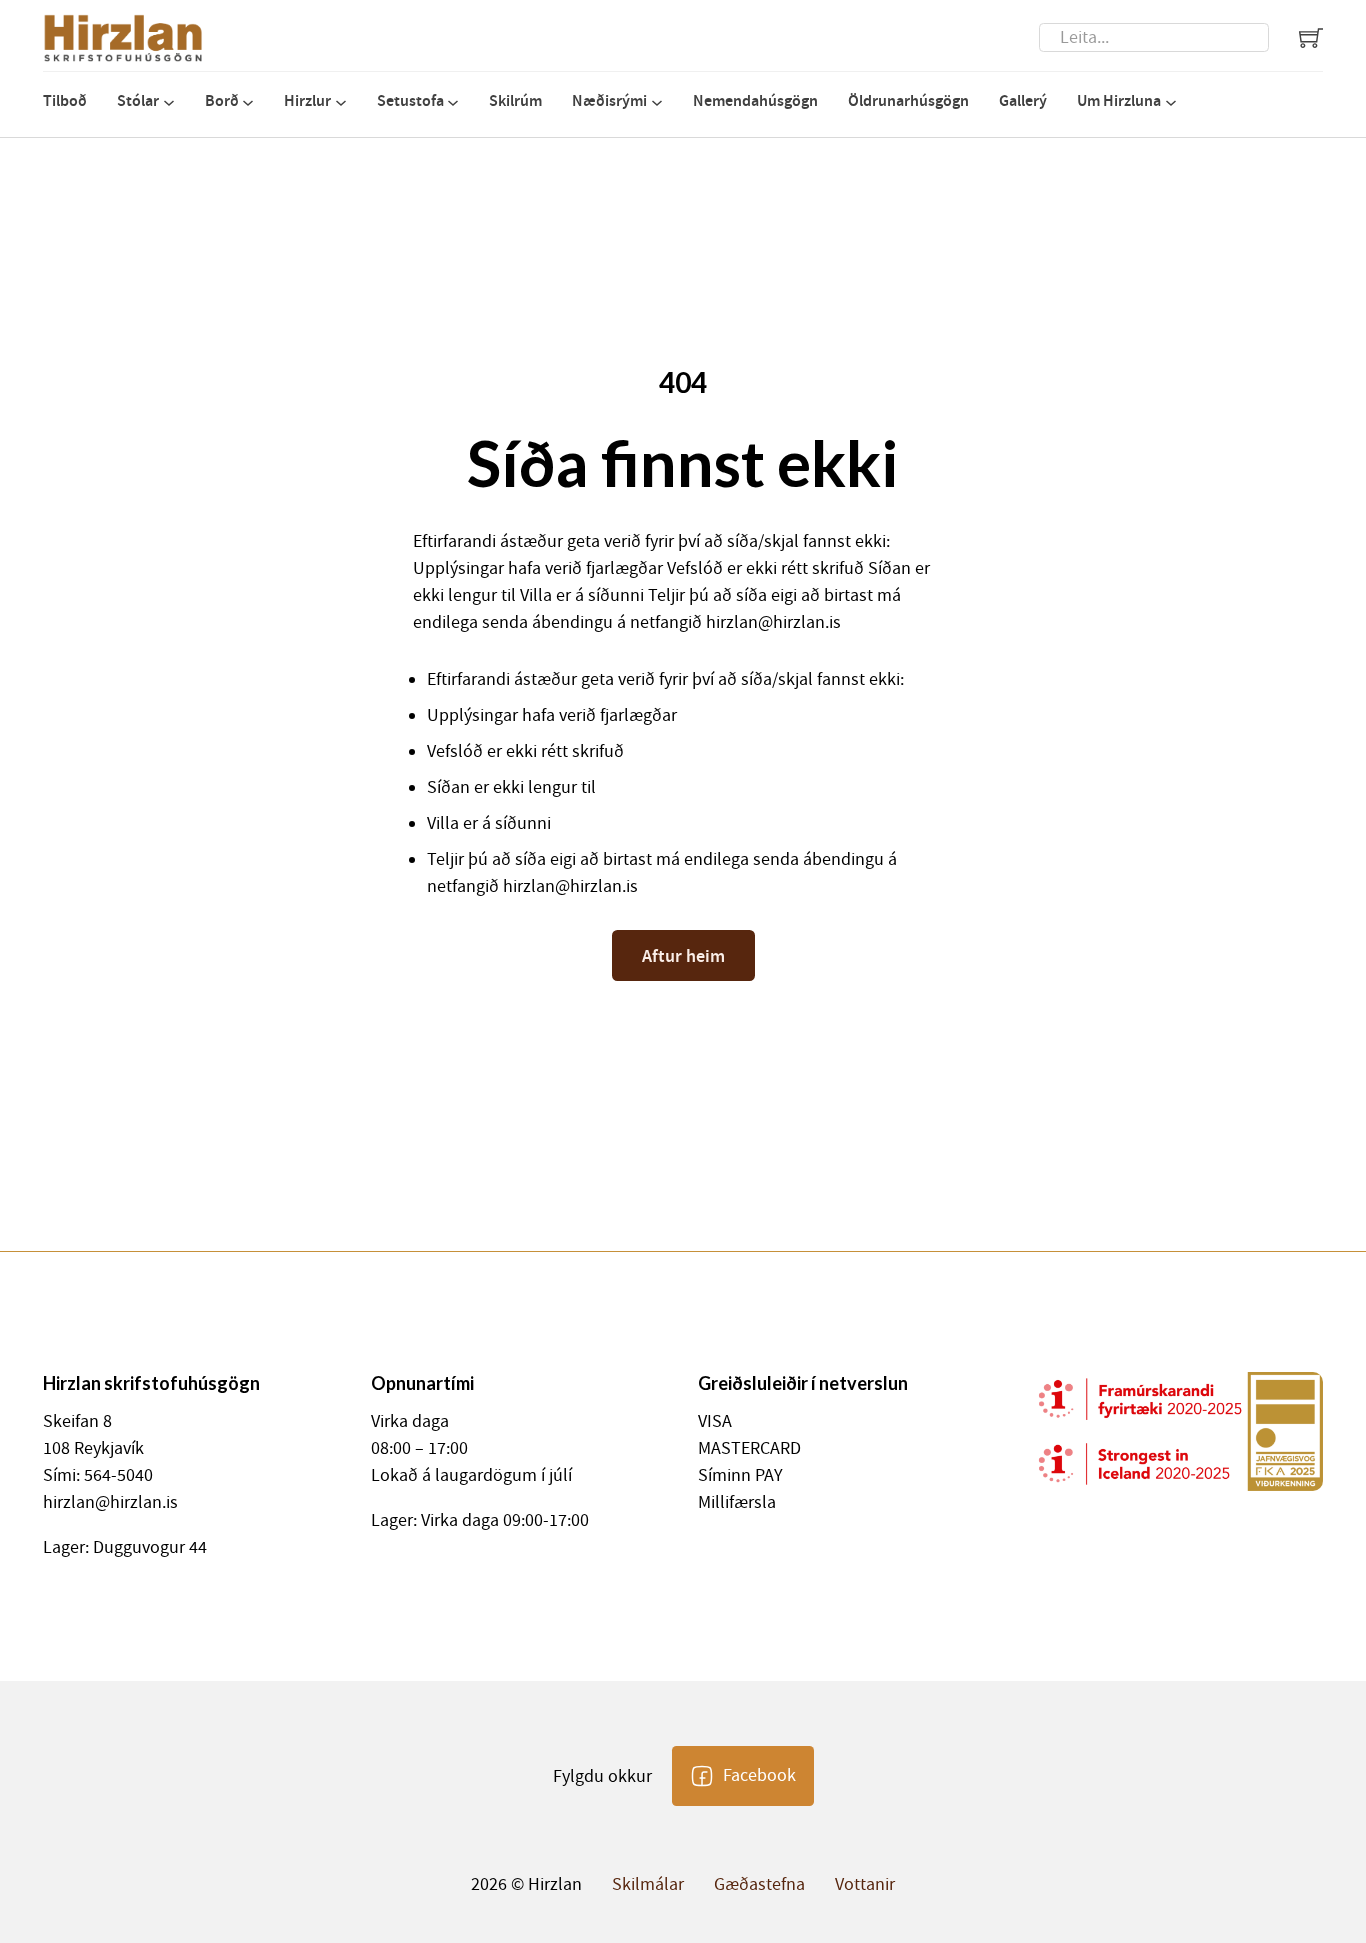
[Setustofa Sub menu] (453, 103)
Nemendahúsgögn (755, 100)
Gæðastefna (759, 1884)
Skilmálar (648, 1884)
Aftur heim (683, 956)
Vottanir (865, 1884)
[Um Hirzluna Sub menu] (1171, 103)
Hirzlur (307, 100)
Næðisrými (609, 100)
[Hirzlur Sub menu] (341, 103)
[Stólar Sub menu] (169, 103)
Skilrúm (515, 100)
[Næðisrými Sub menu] (657, 103)
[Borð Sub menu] (248, 103)
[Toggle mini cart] (1311, 38)
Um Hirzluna (1119, 100)
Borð (222, 100)
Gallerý (1023, 100)
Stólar (138, 100)
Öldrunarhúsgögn (908, 100)
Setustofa (410, 100)
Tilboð (65, 100)
